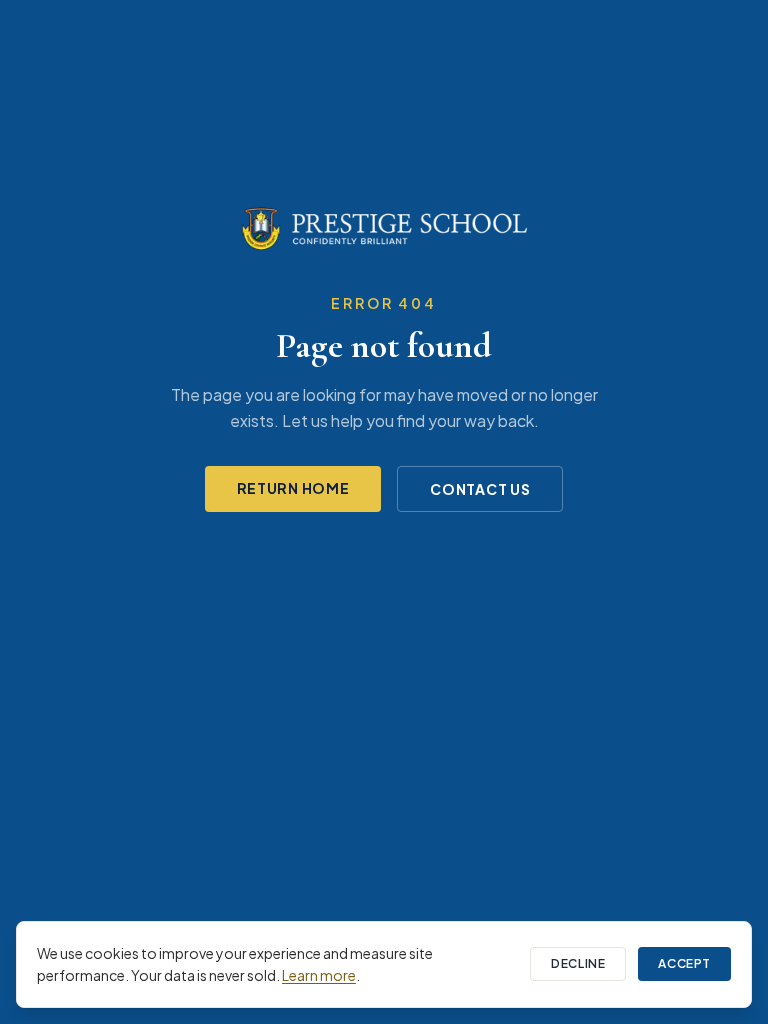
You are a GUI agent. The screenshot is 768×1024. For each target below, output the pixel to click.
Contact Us (480, 489)
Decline (578, 963)
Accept (684, 963)
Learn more (319, 975)
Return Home (293, 488)
